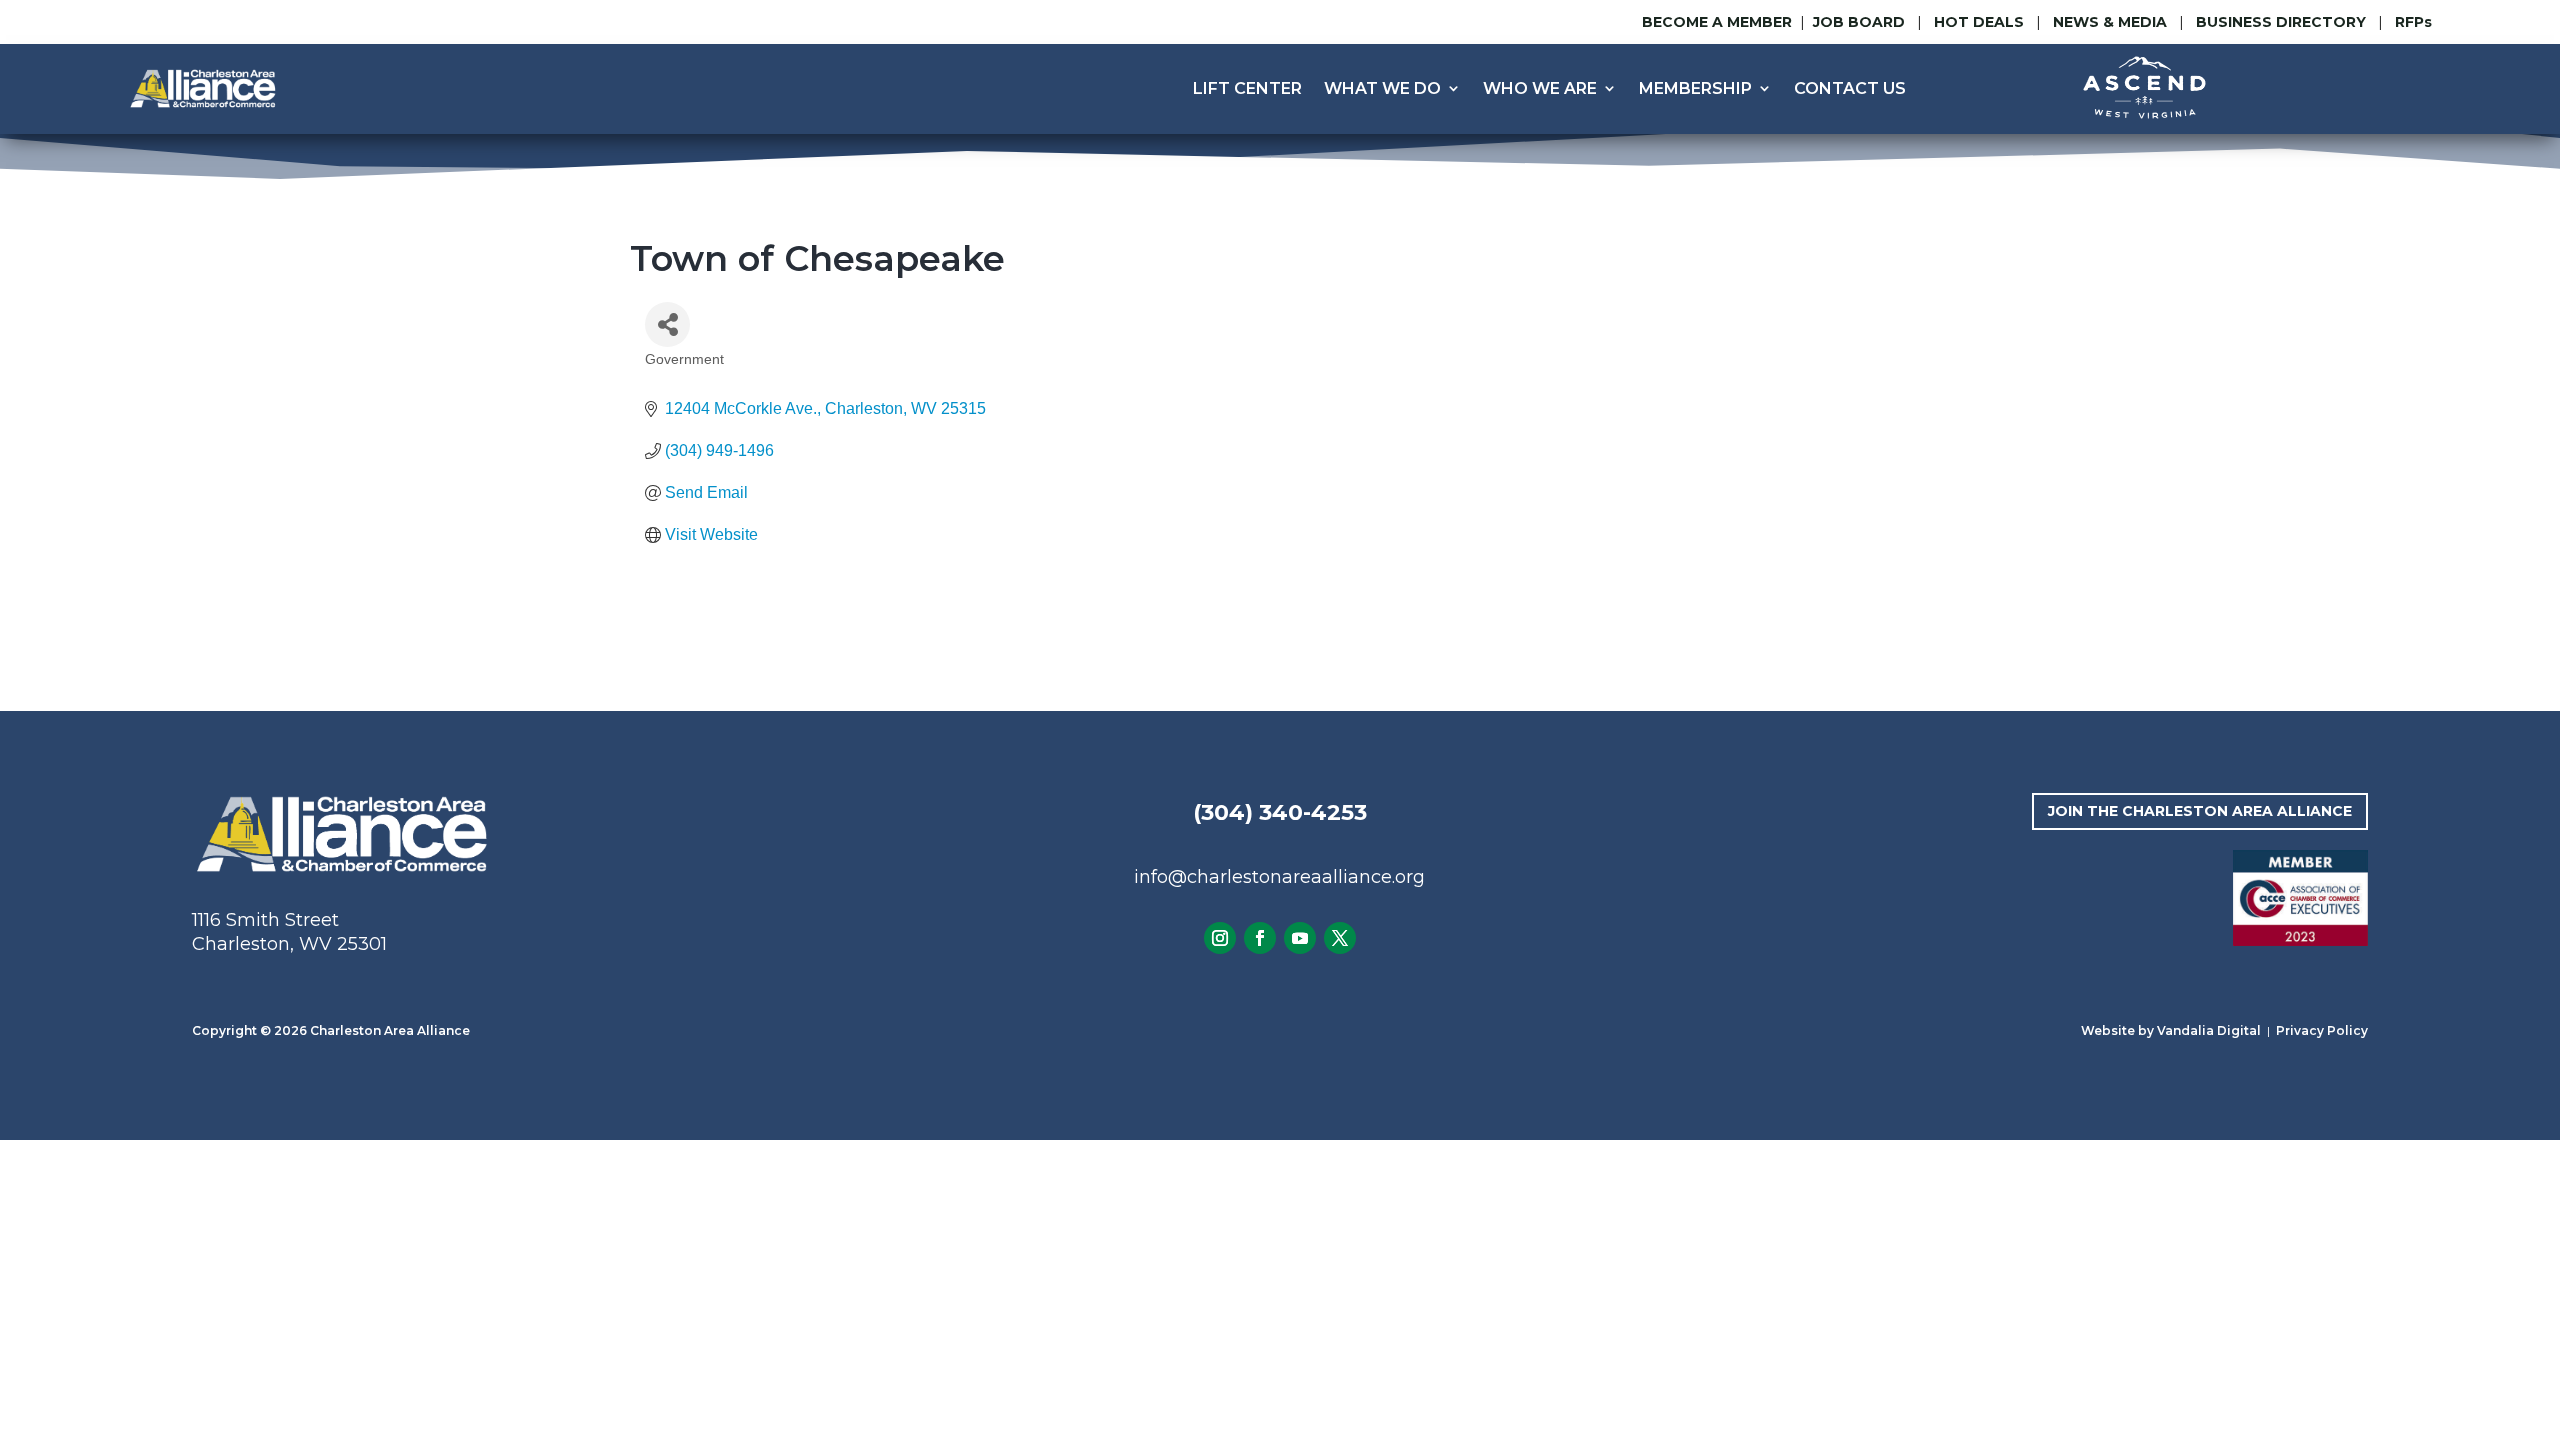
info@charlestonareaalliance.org (1279, 877)
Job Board (1861, 22)
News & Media (2110, 22)
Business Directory (2281, 22)
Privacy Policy (2322, 1030)
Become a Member (1717, 22)
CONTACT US (1850, 88)
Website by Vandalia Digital (2171, 1030)
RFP (2413, 22)
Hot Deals (1979, 22)
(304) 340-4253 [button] (1280, 812)
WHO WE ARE (1540, 88)
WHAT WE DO (1382, 88)
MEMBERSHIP (1695, 88)
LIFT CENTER (1247, 88)
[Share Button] (667, 324)
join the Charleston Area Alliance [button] (2200, 811)
